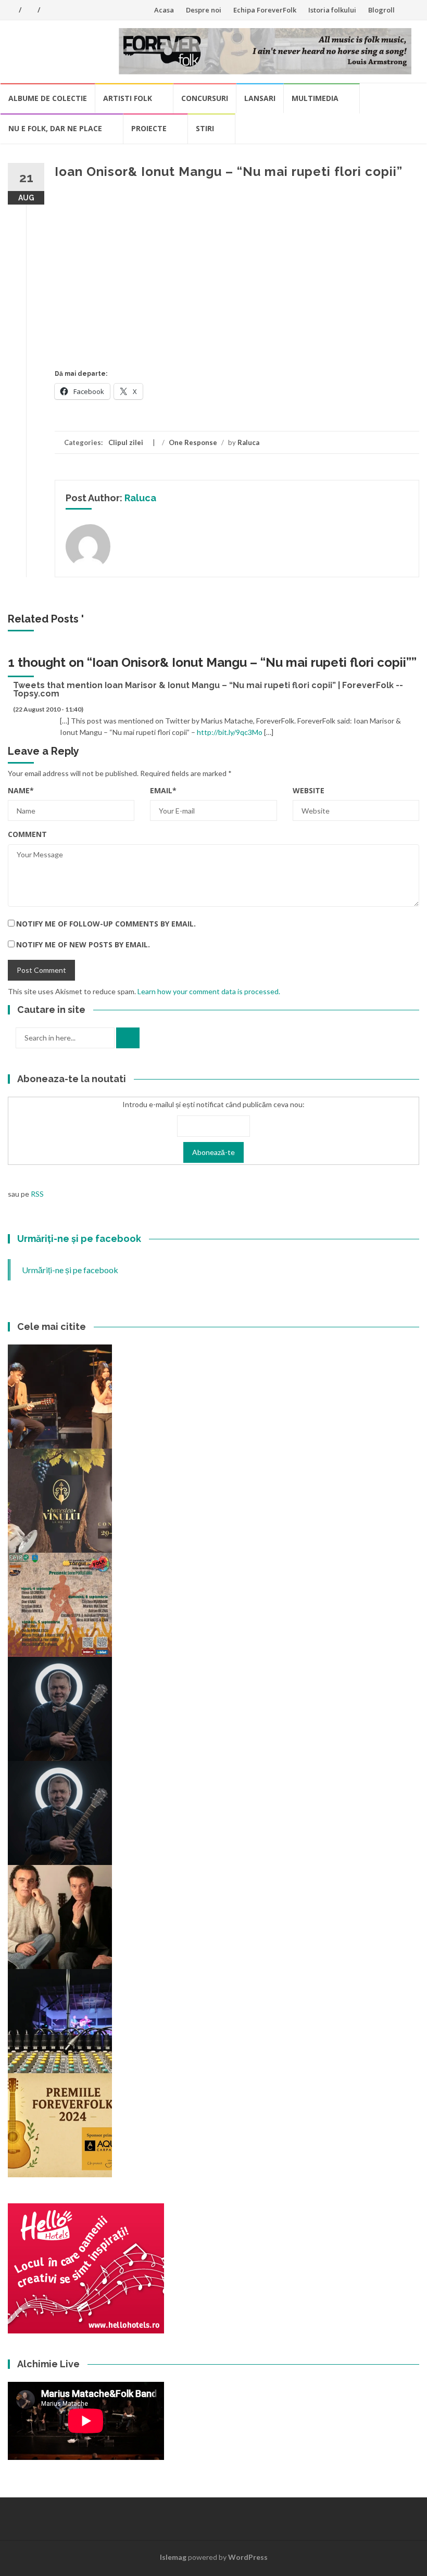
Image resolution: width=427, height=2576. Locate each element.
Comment (27, 834)
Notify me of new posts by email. (83, 944)
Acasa (164, 10)
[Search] (128, 1038)
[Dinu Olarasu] (60, 1708)
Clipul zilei (126, 442)
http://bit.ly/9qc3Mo (230, 732)
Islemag (173, 2557)
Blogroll (381, 10)
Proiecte (149, 128)
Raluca (248, 442)
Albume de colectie (48, 98)
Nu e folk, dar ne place (55, 128)
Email (163, 790)
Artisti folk (128, 98)
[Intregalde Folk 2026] (60, 2020)
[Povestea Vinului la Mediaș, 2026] (60, 1500)
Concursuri (205, 98)
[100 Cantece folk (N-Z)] (60, 1916)
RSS (37, 1194)
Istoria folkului (332, 10)
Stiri (205, 128)
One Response (193, 442)
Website (309, 790)
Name (21, 790)
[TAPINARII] (60, 1812)
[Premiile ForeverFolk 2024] (60, 2124)
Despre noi (204, 10)
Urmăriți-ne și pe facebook (79, 1239)
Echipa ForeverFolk (265, 10)
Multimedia (315, 98)
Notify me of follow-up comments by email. (106, 924)
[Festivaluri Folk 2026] (60, 1396)
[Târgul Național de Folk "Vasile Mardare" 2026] (60, 1604)
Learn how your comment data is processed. (209, 991)
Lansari (260, 98)
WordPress (248, 2557)
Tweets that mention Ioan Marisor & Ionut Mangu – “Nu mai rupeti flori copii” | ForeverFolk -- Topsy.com (208, 689)
